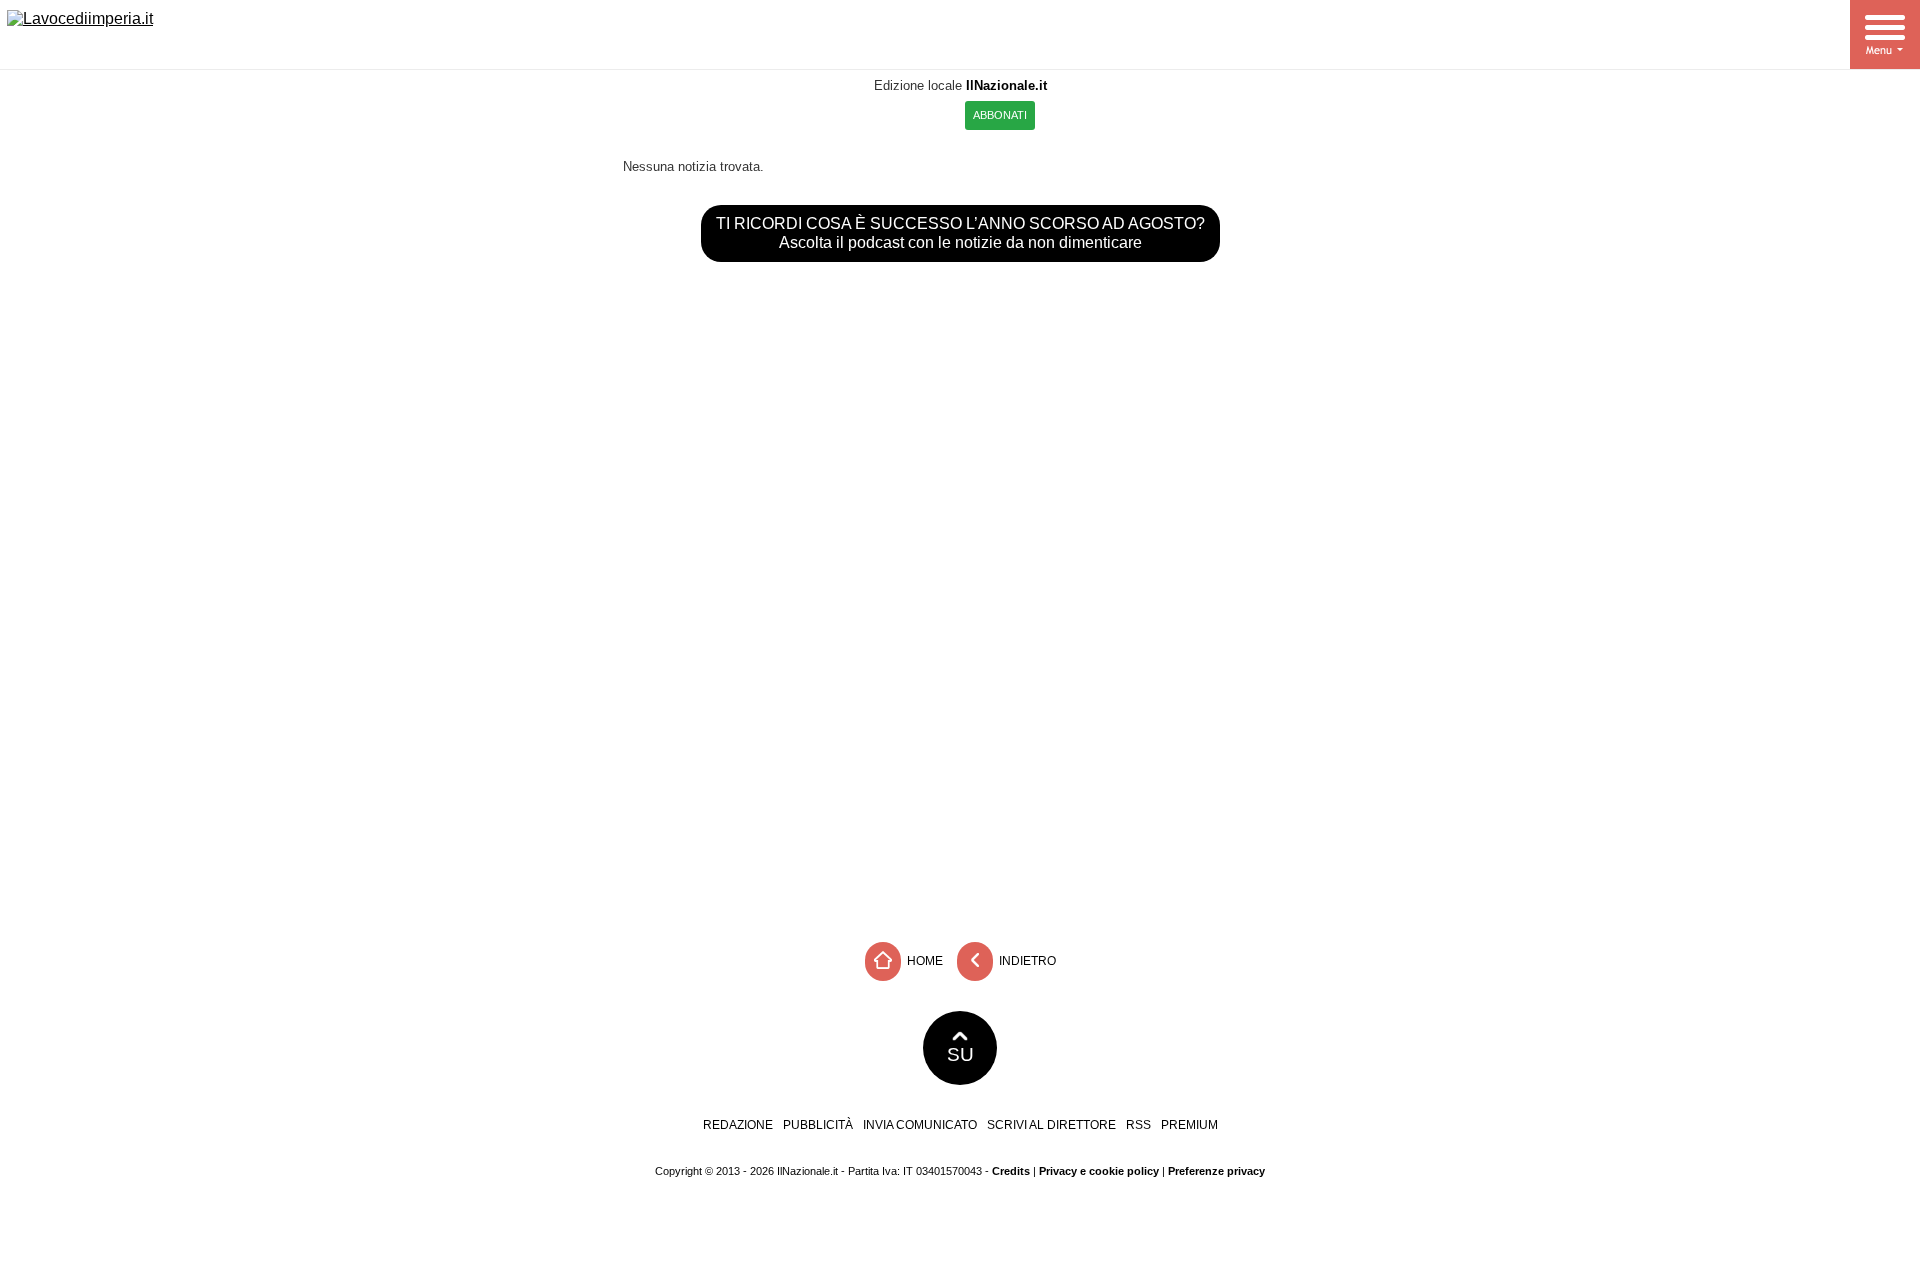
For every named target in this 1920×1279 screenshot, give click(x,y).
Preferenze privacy (1216, 1171)
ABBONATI (1000, 115)
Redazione (738, 1125)
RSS (1138, 1125)
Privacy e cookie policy (1099, 1171)
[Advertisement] (960, 782)
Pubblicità (818, 1125)
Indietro (1026, 960)
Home (923, 960)
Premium (1189, 1125)
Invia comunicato (920, 1125)
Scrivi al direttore (1051, 1125)
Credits (1011, 1171)
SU (960, 1054)
